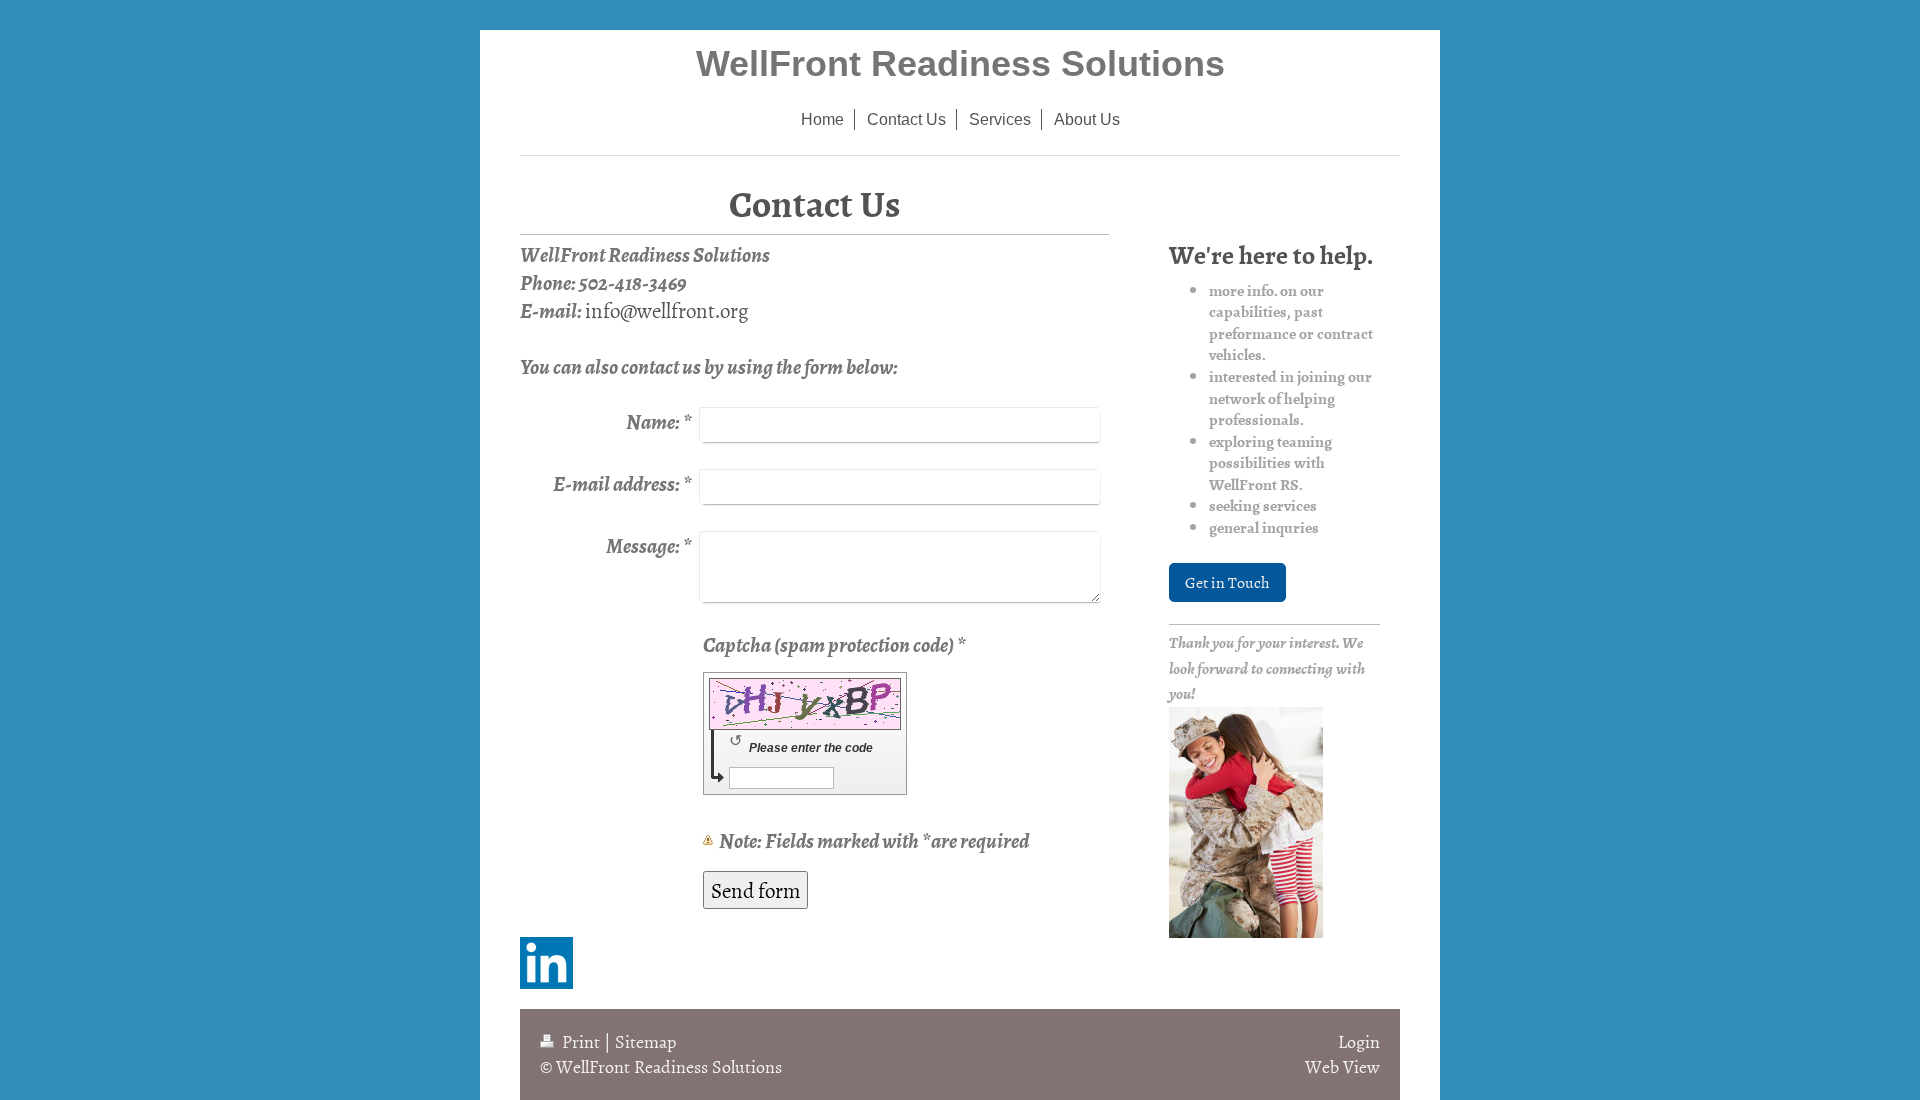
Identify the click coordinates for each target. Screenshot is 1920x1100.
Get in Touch (1227, 582)
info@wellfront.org (667, 310)
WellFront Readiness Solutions (960, 63)
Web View (1342, 1066)
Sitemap (646, 1041)
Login (1359, 1041)
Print (581, 1041)
